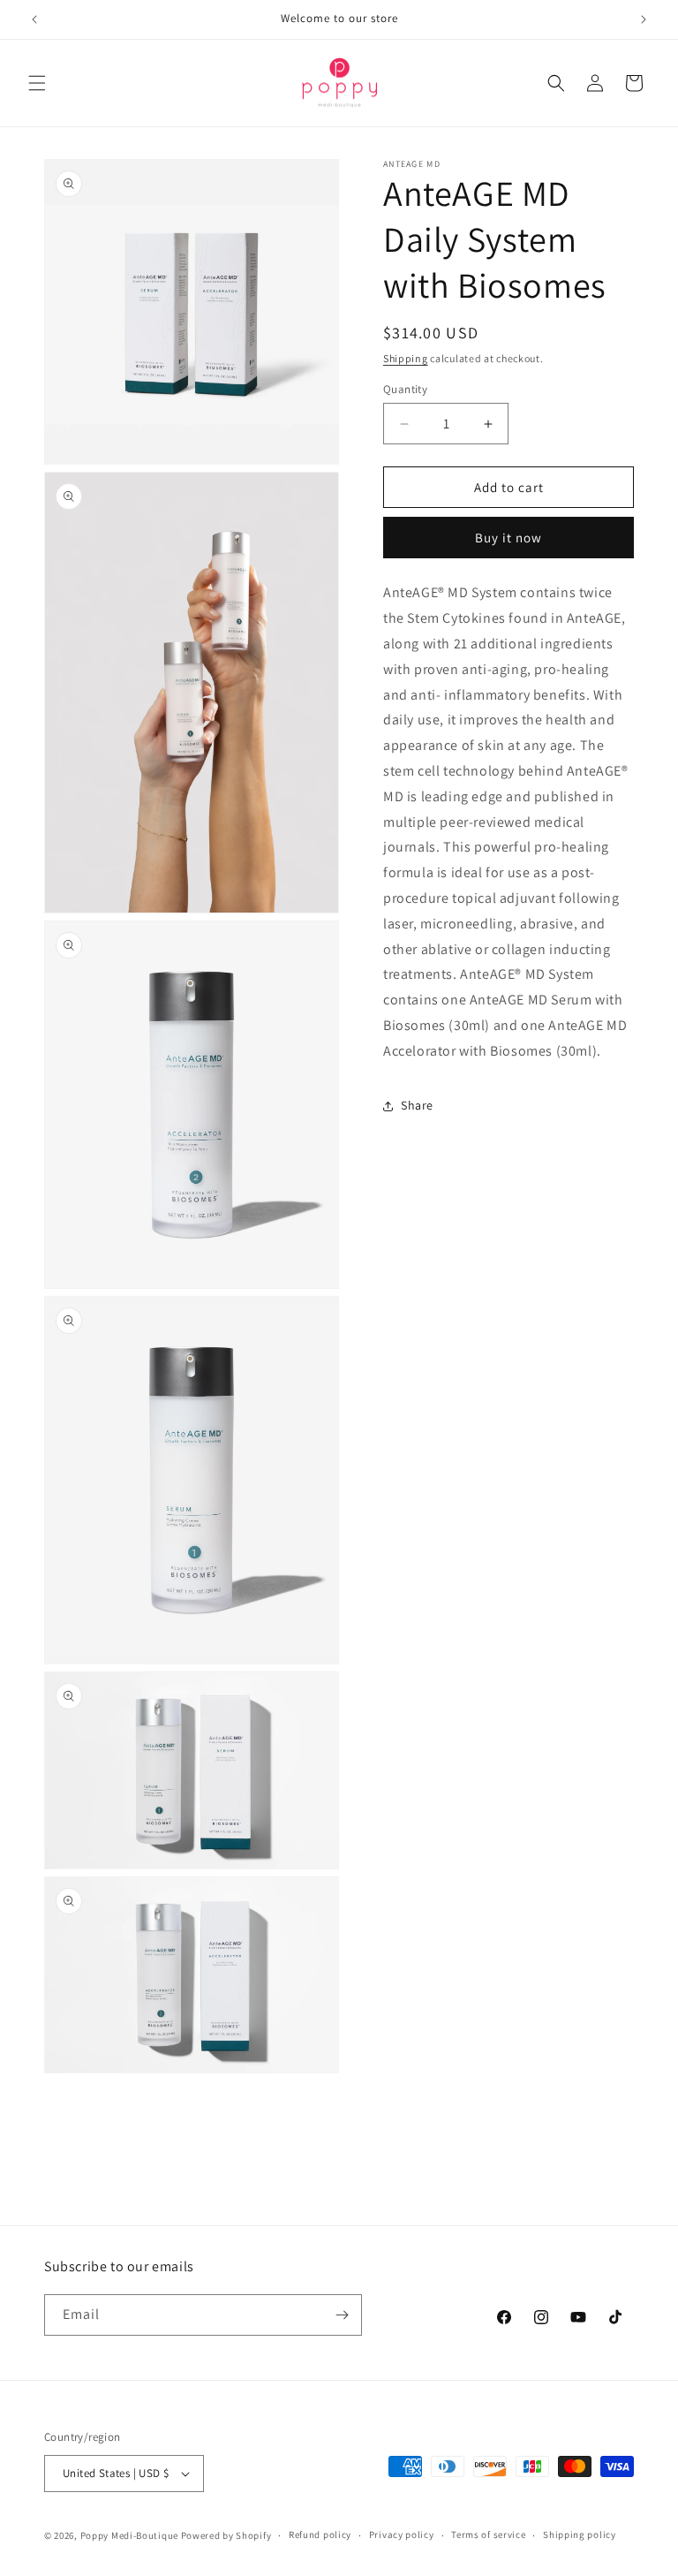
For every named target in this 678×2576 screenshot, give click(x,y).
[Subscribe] (342, 2315)
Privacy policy (402, 2534)
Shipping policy (580, 2534)
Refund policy (320, 2534)
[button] (37, 83)
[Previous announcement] (34, 19)
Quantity (405, 389)
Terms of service (488, 2534)
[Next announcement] (644, 19)
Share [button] (417, 1105)
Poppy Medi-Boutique (129, 2535)
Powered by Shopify (226, 2535)
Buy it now (508, 538)
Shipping (406, 358)
